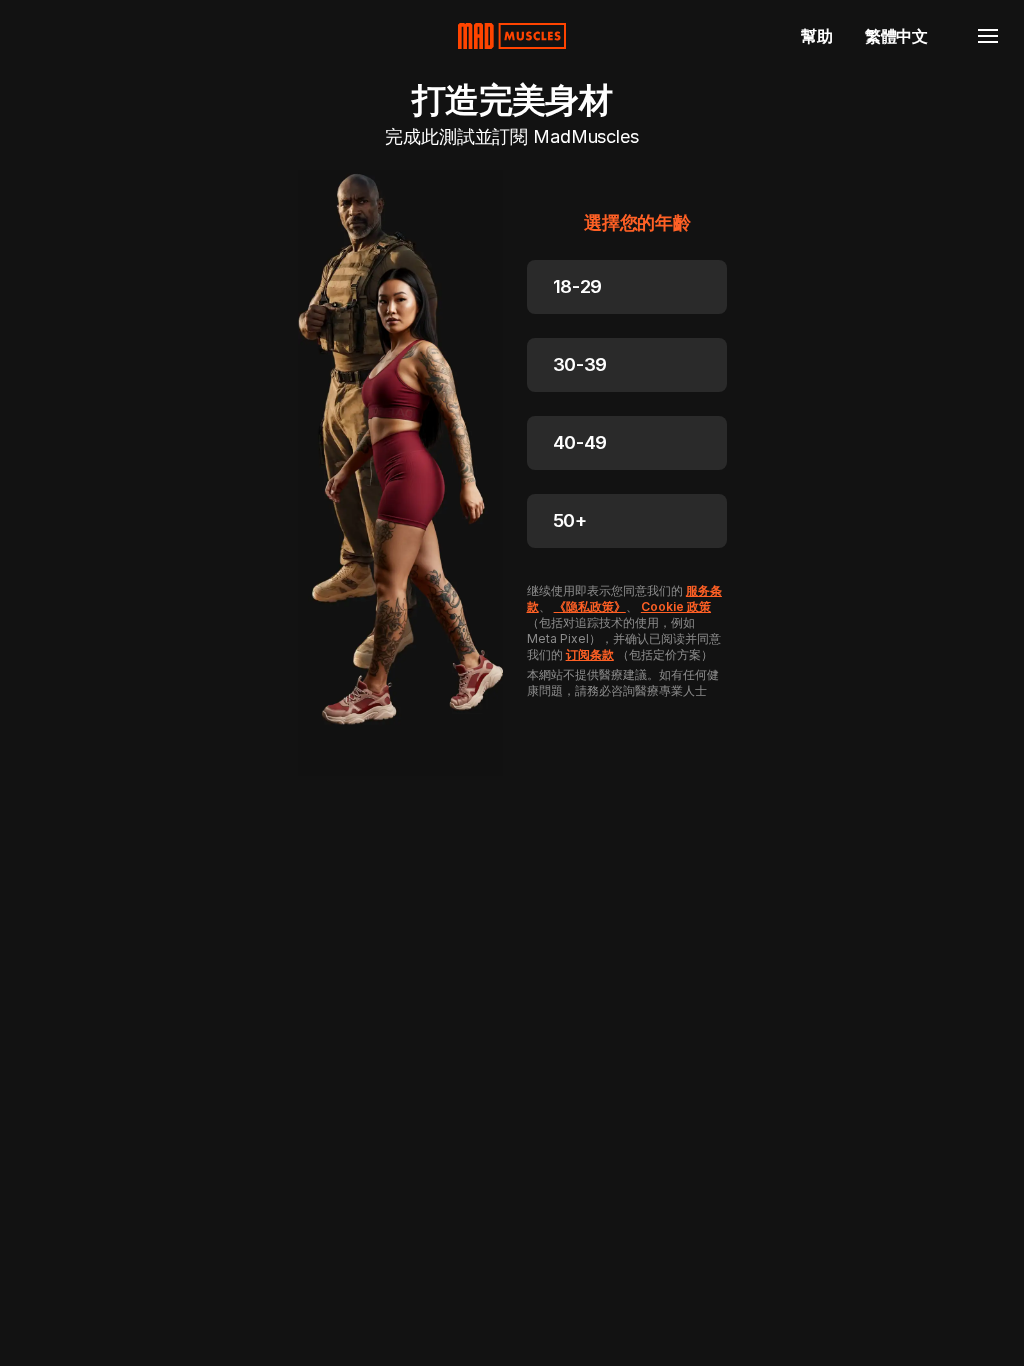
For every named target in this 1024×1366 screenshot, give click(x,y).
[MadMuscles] (512, 36)
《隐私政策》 (590, 606)
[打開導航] (988, 36)
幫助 (817, 36)
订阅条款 (590, 654)
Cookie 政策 (676, 606)
